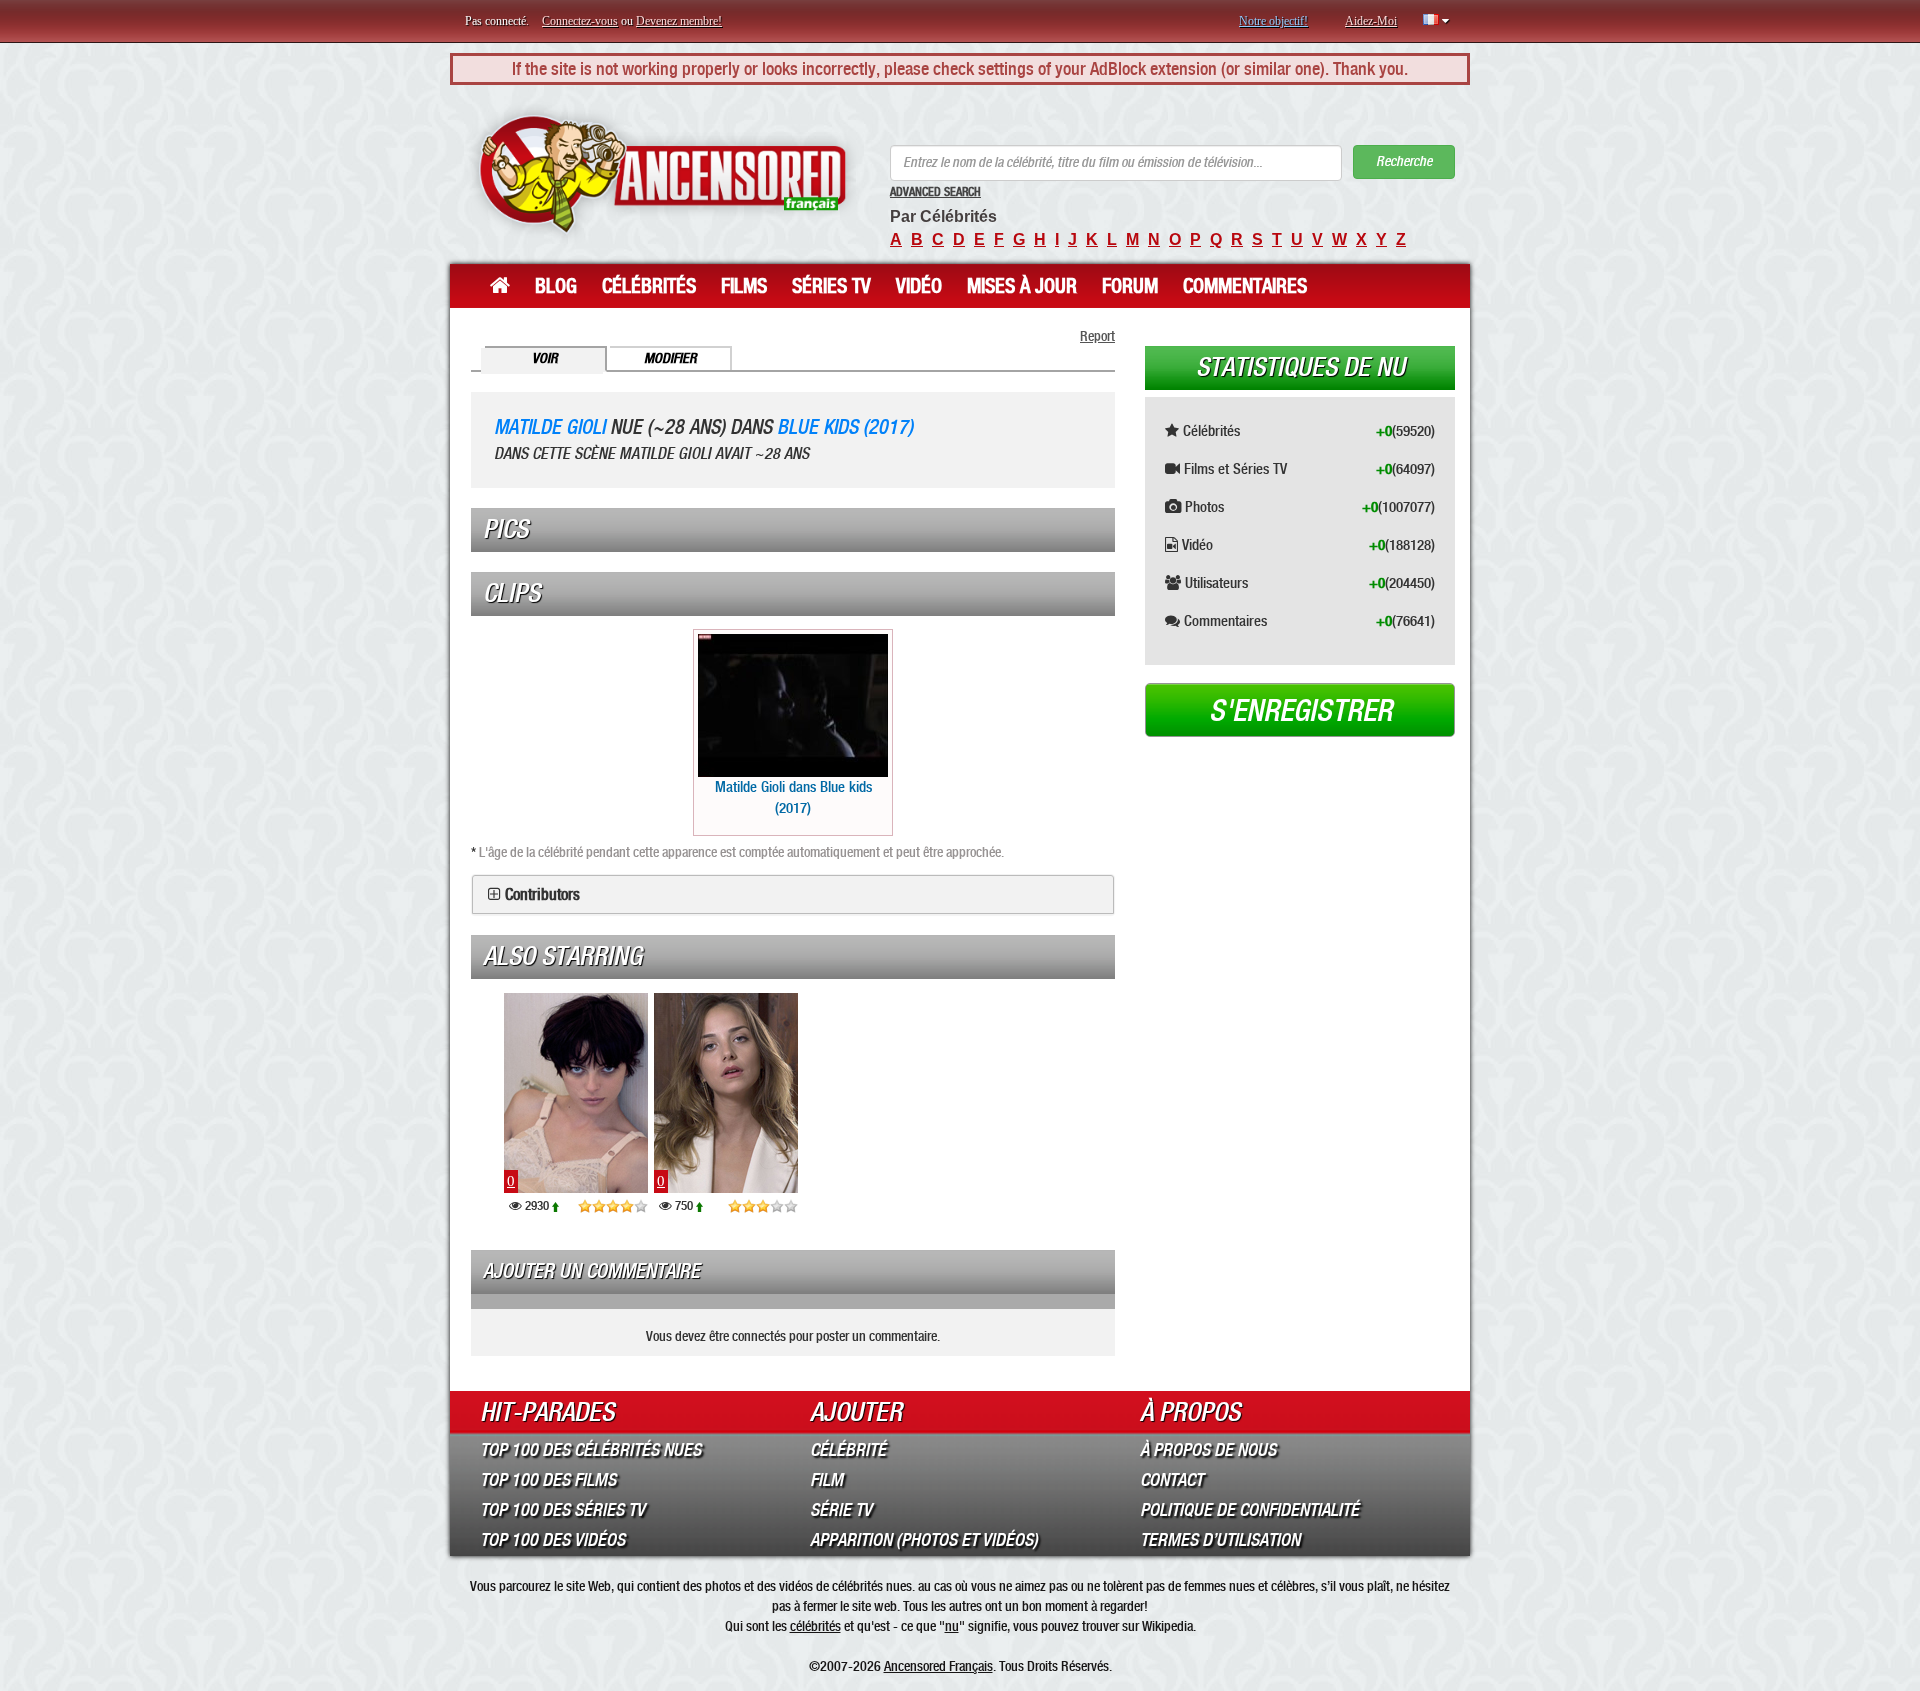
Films (744, 286)
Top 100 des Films (548, 1480)
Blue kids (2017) (845, 427)
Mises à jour (1022, 286)
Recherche (1404, 161)
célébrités (815, 1626)
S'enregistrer (1300, 711)
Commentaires (1245, 286)
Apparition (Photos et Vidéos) (924, 1540)
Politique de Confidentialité (1249, 1510)
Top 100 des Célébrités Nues (590, 1450)
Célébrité (848, 1450)
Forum (1130, 286)
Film (826, 1480)
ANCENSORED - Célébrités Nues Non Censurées (662, 174)
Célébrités (649, 286)
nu (952, 1626)
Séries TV (831, 286)
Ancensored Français (938, 1666)
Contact (1171, 1480)
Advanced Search (935, 192)
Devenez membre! (679, 21)
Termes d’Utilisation (1220, 1540)
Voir (545, 358)
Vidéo (919, 286)
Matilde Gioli (549, 427)
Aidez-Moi (1371, 21)
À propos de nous (1208, 1450)
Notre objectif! (1273, 21)
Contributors (542, 895)
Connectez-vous (580, 21)
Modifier (670, 358)
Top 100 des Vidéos (552, 1540)
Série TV (841, 1510)
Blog (556, 286)
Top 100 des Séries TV (562, 1510)
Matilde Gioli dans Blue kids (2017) (793, 797)
